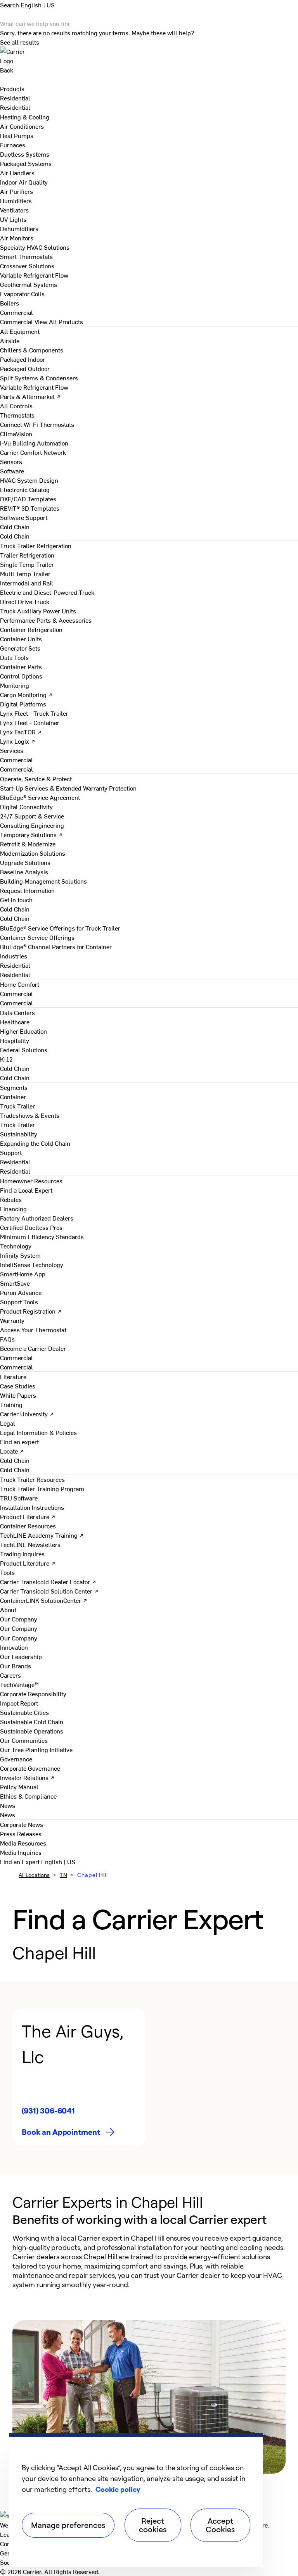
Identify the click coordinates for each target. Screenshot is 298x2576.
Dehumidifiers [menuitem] (19, 228)
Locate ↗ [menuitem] (12, 1451)
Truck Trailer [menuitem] (17, 1106)
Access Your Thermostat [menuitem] (33, 1329)
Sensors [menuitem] (11, 461)
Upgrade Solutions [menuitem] (25, 862)
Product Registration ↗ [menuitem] (31, 1311)
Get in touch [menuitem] (16, 900)
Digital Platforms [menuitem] (23, 704)
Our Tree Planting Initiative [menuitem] (36, 1749)
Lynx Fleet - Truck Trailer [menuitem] (34, 713)
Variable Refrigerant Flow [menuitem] (34, 275)
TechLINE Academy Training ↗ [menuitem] (42, 1535)
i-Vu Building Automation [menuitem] (34, 443)
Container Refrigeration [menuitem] (31, 629)
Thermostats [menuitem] (17, 415)
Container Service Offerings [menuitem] (37, 937)
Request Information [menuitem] (27, 890)
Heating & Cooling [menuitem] (25, 117)
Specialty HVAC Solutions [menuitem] (35, 247)
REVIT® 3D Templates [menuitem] (30, 508)
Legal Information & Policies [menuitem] (38, 1432)
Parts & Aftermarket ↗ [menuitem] (30, 396)
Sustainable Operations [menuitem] (32, 1731)
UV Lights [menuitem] (13, 219)
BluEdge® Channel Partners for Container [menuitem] (56, 946)
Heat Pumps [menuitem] (17, 135)
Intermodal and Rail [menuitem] (27, 583)
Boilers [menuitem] (10, 303)
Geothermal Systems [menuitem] (29, 284)
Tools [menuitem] (7, 1572)
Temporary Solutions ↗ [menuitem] (31, 834)
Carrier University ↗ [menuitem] (27, 1414)
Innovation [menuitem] (14, 1647)
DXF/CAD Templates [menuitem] (28, 499)
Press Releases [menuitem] (21, 1834)
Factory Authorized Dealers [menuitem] (37, 1218)
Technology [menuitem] (16, 1246)
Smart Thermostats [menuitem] (26, 256)
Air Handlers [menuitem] (17, 173)
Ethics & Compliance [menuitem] (28, 1796)
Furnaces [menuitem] (13, 145)
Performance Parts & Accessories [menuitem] (46, 620)
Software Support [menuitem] (24, 517)
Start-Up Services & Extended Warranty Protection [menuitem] (68, 788)
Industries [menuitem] (14, 956)
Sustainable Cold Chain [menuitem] (32, 1721)
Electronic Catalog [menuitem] (25, 489)
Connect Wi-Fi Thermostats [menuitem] (37, 424)
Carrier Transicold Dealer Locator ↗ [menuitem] (48, 1582)
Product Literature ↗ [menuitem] (28, 1516)
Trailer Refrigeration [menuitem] (27, 555)
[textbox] (149, 2261)
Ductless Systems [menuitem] (25, 154)
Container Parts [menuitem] (21, 666)
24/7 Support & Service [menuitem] (32, 816)
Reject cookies (153, 2525)
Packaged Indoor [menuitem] (23, 359)
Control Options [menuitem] (21, 676)
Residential (15, 107)
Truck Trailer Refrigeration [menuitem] (36, 546)
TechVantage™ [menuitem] (19, 1684)
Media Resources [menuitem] (23, 1843)
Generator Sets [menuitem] (20, 648)
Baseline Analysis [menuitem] (24, 872)
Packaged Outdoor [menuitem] (25, 368)
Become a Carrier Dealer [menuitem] (33, 1348)
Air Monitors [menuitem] (17, 238)
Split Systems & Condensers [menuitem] (39, 378)
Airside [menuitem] (10, 340)
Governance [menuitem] (16, 1759)
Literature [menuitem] (13, 1376)
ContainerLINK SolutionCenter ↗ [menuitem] (44, 1600)
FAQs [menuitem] (7, 1339)
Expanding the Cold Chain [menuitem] (35, 1143)
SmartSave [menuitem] (15, 1283)
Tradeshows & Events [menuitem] (30, 1115)
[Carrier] (149, 56)
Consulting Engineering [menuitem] (32, 825)
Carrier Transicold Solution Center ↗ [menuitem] (49, 1591)
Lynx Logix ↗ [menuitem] (18, 741)
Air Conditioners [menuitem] (22, 126)
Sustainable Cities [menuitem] (24, 1712)
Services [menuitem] (12, 750)
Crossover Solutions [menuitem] (27, 266)
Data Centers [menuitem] (17, 1012)
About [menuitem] (8, 1609)
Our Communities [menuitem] (24, 1740)
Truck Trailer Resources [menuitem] (32, 1479)
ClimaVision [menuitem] (16, 433)
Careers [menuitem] (10, 1675)
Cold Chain (15, 536)
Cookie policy (118, 2489)
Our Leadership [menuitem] (21, 1656)
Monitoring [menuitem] (15, 685)
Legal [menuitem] (8, 1423)
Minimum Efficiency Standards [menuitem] (42, 1236)
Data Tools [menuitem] (14, 657)
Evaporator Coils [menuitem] (22, 294)
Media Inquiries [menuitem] (21, 1852)
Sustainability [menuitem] (19, 1134)
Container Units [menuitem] (21, 639)
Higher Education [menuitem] (23, 1031)
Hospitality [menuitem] (15, 1040)
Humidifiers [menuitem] (16, 200)
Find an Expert (21, 1861)
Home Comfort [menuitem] (20, 984)
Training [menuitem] (11, 1404)
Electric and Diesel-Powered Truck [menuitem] (47, 592)
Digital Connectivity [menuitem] (26, 806)
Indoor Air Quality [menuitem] (24, 182)
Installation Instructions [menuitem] (32, 1507)
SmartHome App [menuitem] (23, 1274)
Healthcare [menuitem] (15, 1022)
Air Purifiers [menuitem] (16, 191)
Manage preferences (68, 2525)
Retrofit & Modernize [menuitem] (28, 844)
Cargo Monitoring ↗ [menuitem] (26, 694)
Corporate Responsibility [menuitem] (33, 1694)
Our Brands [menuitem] (16, 1666)
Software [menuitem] (12, 471)
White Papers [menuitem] (18, 1395)
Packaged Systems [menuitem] (26, 163)
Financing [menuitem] (13, 1209)
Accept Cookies (220, 2525)
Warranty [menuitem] (12, 1320)
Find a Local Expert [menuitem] (26, 1190)
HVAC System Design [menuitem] (29, 480)
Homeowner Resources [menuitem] (31, 1181)
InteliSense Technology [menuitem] (32, 1264)
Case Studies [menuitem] (18, 1386)
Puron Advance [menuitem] (21, 1292)
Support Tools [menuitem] (19, 1302)
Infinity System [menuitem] (20, 1255)
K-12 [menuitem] (6, 1059)
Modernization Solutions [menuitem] (33, 853)
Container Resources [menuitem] (28, 1526)
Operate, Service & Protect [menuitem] (36, 779)
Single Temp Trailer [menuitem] (27, 564)
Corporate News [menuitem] (22, 1824)
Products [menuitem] (12, 88)
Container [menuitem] (13, 1096)
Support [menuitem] (11, 1152)
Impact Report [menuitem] (19, 1703)
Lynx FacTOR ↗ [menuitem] (21, 732)
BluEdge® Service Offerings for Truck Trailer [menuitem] (60, 928)
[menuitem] (15, 98)
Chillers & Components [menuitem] (32, 350)
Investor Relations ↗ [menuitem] (27, 1777)
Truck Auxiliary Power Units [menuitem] (38, 611)
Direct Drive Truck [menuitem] (25, 601)
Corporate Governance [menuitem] (30, 1768)
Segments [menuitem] (14, 1087)
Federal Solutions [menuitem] (24, 1050)
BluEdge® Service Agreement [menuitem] (40, 797)
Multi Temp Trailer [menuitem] (25, 573)
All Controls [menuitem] (16, 406)
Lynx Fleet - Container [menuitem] (30, 722)
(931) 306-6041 (48, 2111)
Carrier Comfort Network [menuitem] (33, 452)
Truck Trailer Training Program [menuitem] (42, 1488)
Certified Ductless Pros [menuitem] (31, 1227)
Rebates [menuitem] (11, 1199)
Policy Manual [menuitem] (19, 1787)
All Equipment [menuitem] (20, 331)
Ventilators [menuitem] (14, 210)
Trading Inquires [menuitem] (22, 1554)
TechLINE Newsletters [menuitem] (30, 1544)
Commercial (16, 321)
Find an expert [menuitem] (19, 1442)
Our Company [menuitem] (19, 1638)
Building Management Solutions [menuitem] (43, 881)
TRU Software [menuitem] (19, 1498)
